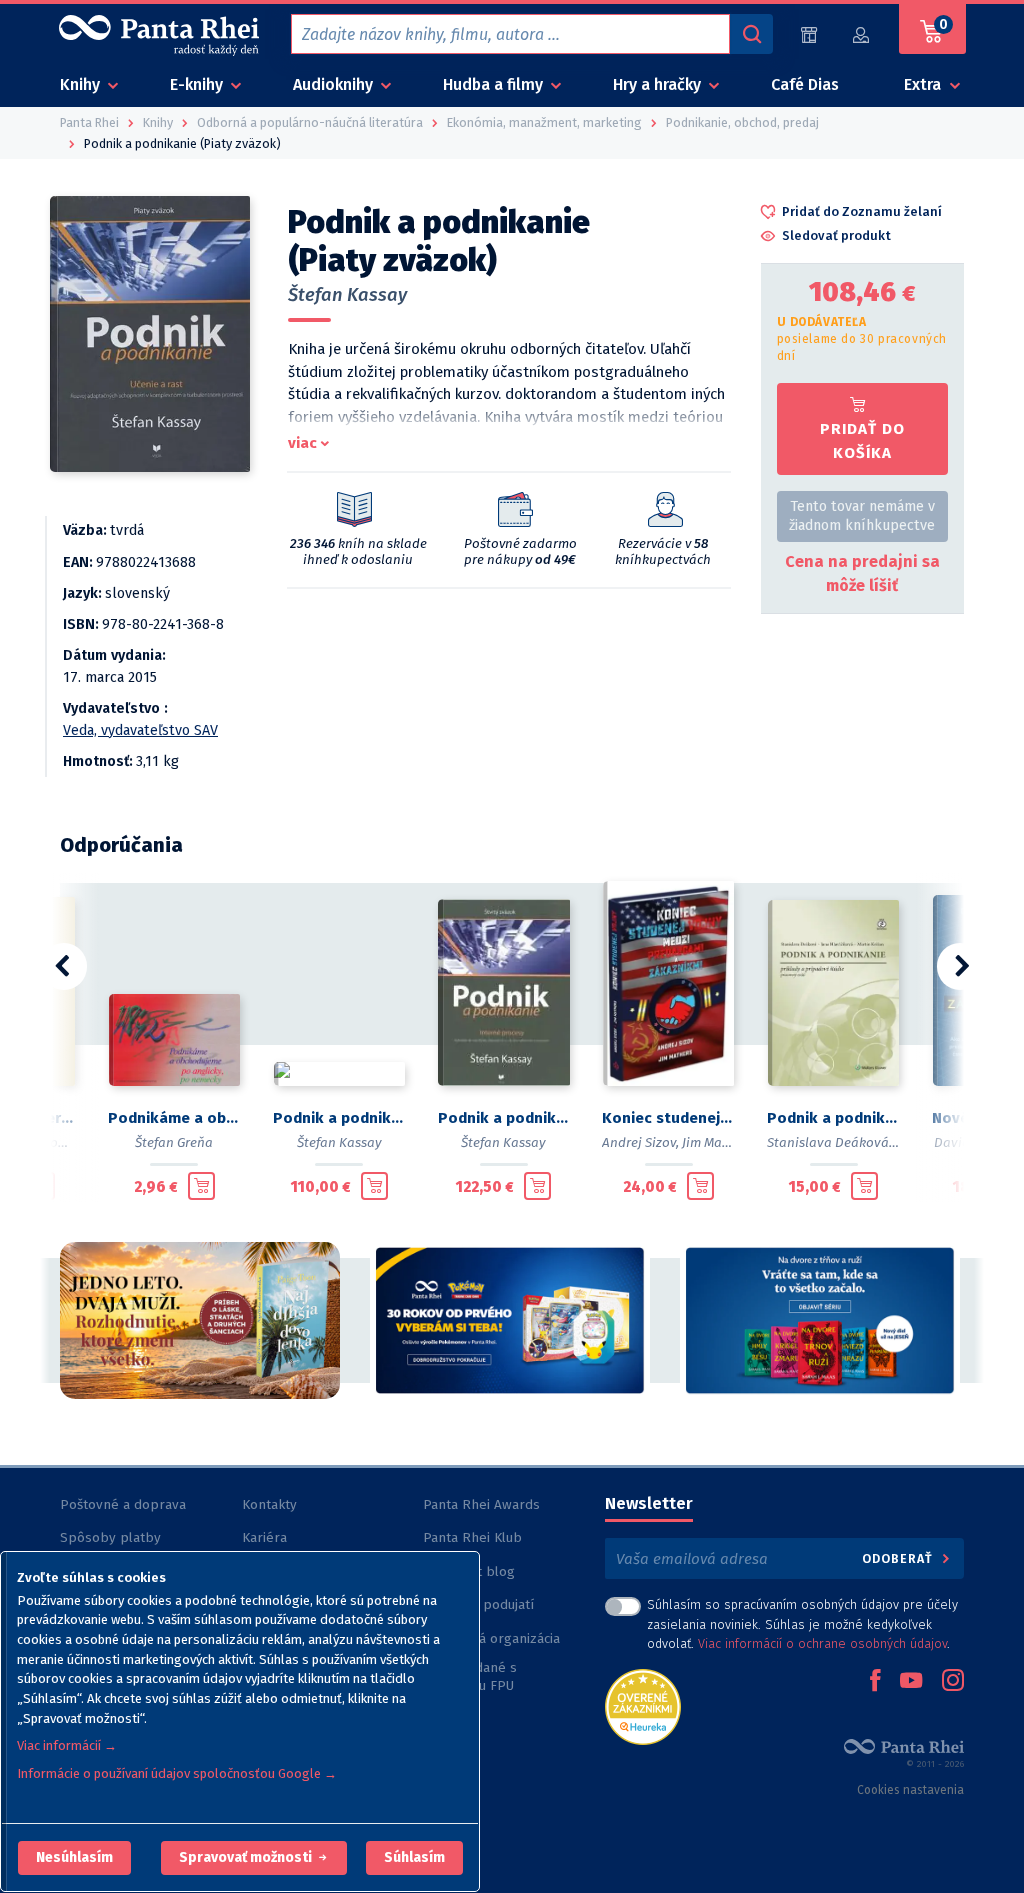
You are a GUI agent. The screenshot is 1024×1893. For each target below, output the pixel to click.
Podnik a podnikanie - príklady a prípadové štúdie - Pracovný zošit (833, 1118)
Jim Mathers (717, 1142)
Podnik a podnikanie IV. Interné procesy (504, 1118)
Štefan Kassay (347, 295)
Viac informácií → (67, 1745)
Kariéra (264, 1537)
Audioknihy (335, 84)
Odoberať (899, 1558)
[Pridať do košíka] (201, 1186)
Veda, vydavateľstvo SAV (140, 730)
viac (302, 443)
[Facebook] (875, 1682)
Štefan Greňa (174, 1142)
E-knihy (198, 84)
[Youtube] (911, 1682)
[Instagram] (953, 1682)
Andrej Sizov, (640, 1142)
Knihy (82, 84)
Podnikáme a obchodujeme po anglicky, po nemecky (174, 1118)
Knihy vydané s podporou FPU (470, 1676)
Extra (924, 84)
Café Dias (805, 84)
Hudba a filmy (495, 84)
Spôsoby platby (110, 1537)
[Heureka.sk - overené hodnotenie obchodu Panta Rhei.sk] (643, 1705)
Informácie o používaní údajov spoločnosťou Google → (177, 1773)
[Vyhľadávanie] (751, 34)
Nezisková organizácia (491, 1638)
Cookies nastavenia (910, 1790)
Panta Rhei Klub (472, 1537)
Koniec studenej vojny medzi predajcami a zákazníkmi (668, 1118)
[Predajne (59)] (809, 34)
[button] (74, 1858)
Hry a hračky (659, 84)
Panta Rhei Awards (481, 1504)
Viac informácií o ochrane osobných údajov (822, 1643)
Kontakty (269, 1504)
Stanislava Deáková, (829, 1142)
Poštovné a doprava (123, 1504)
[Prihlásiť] (862, 34)
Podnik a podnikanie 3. (339, 1118)
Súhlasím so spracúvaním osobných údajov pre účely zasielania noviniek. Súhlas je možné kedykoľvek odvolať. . (802, 1623)
